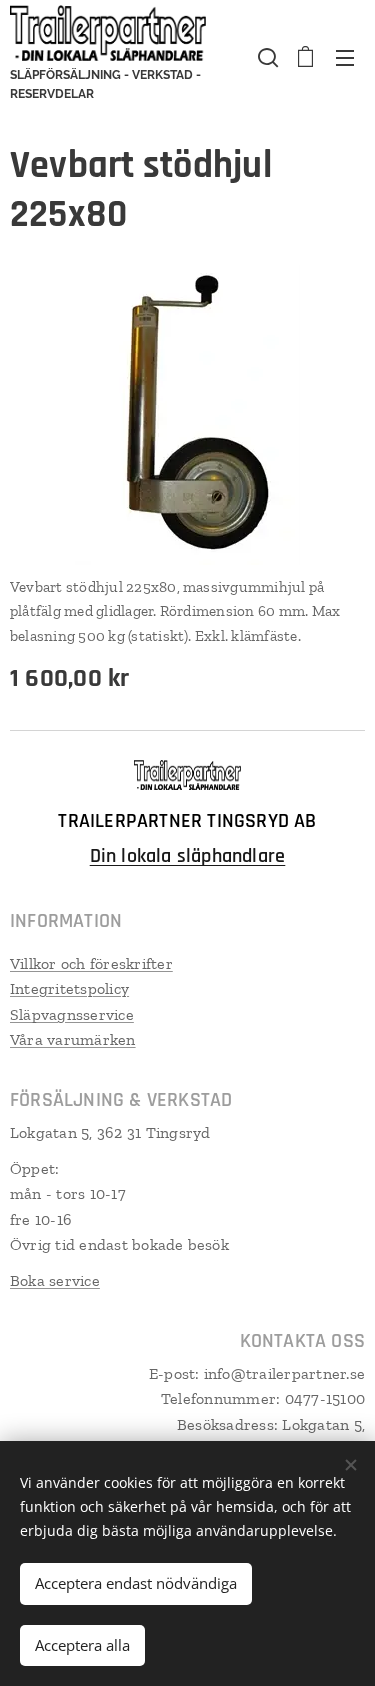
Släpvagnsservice (72, 1014)
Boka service (55, 1280)
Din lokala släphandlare (188, 856)
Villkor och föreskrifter (91, 963)
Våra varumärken (73, 1039)
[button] (266, 57)
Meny (345, 57)
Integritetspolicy (69, 988)
